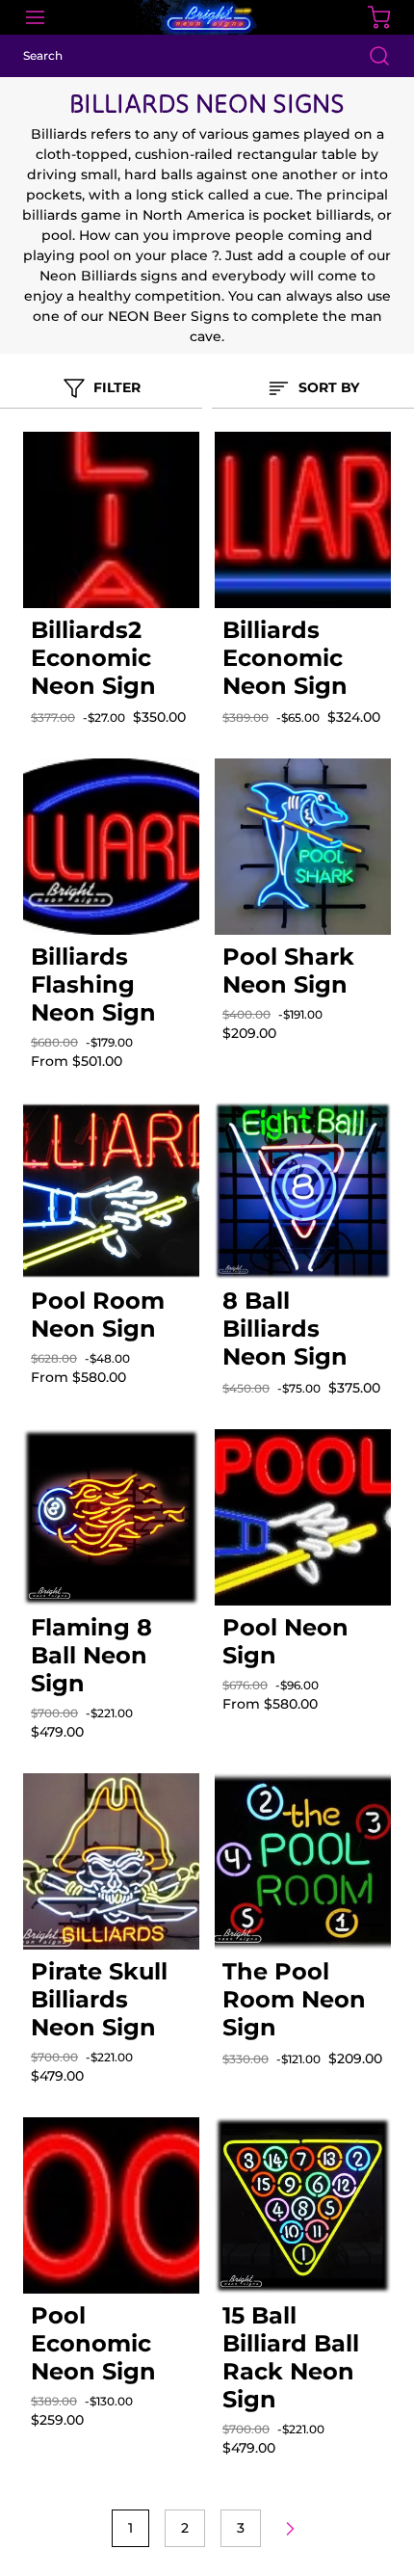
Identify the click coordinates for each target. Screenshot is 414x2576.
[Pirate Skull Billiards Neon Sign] (111, 1861)
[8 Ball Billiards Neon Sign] (303, 1191)
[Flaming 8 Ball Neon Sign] (111, 1517)
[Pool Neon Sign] (303, 1517)
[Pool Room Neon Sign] (111, 1191)
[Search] (370, 56)
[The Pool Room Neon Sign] (303, 1861)
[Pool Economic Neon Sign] (111, 2205)
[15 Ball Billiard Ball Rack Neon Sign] (303, 2205)
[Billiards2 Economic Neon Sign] (111, 520)
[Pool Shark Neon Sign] (303, 847)
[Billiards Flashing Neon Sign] (111, 847)
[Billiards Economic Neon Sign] (303, 520)
